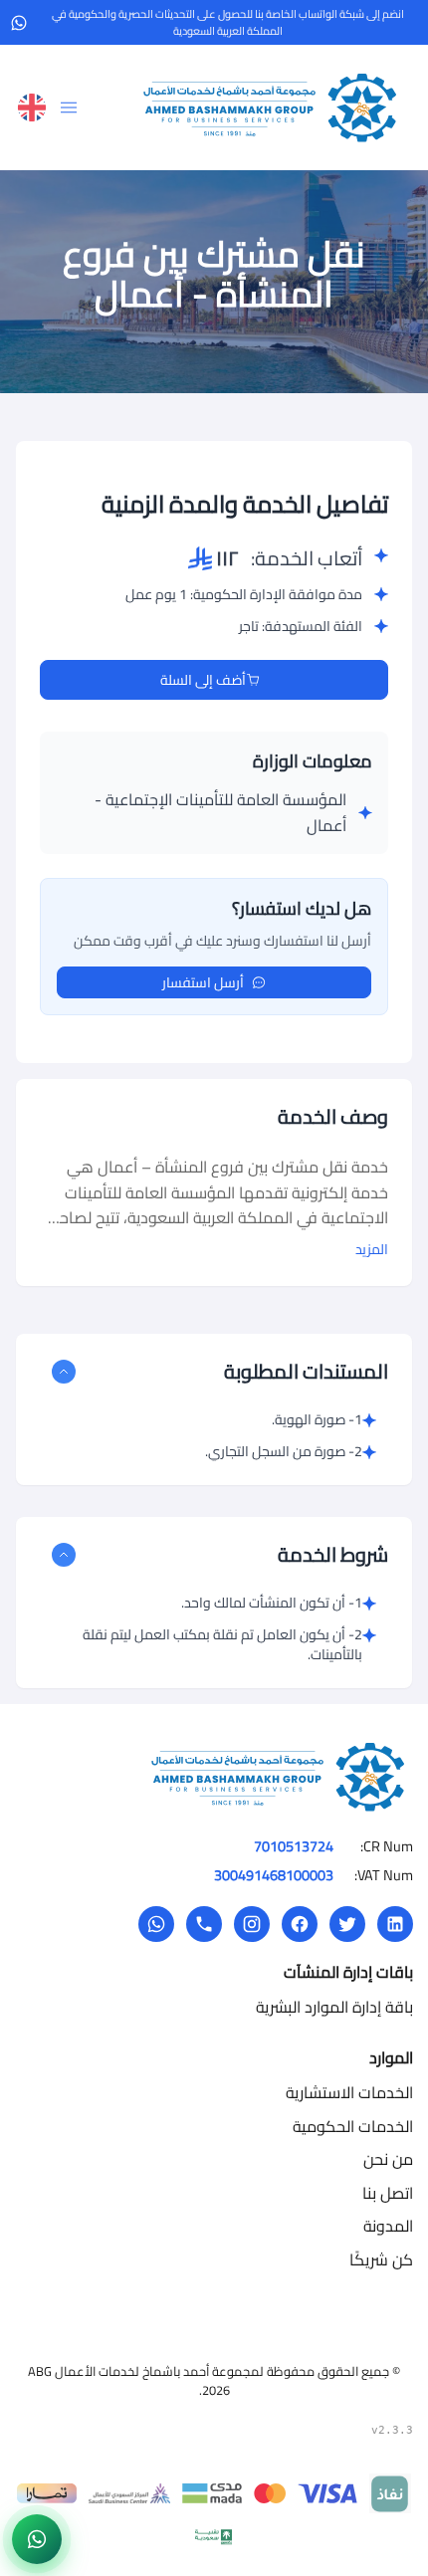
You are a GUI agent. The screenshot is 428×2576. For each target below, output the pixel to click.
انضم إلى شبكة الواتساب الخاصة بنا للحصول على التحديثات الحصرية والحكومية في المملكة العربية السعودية (228, 22)
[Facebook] (300, 1924)
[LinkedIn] (395, 1924)
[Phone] (204, 1924)
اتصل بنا (388, 2193)
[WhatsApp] (156, 1924)
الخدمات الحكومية (353, 2126)
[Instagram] (252, 1924)
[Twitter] (347, 1924)
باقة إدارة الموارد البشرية (334, 2007)
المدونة (388, 2226)
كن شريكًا (381, 2259)
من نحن (388, 2159)
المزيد (372, 1249)
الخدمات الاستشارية (349, 2092)
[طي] (64, 1372)
